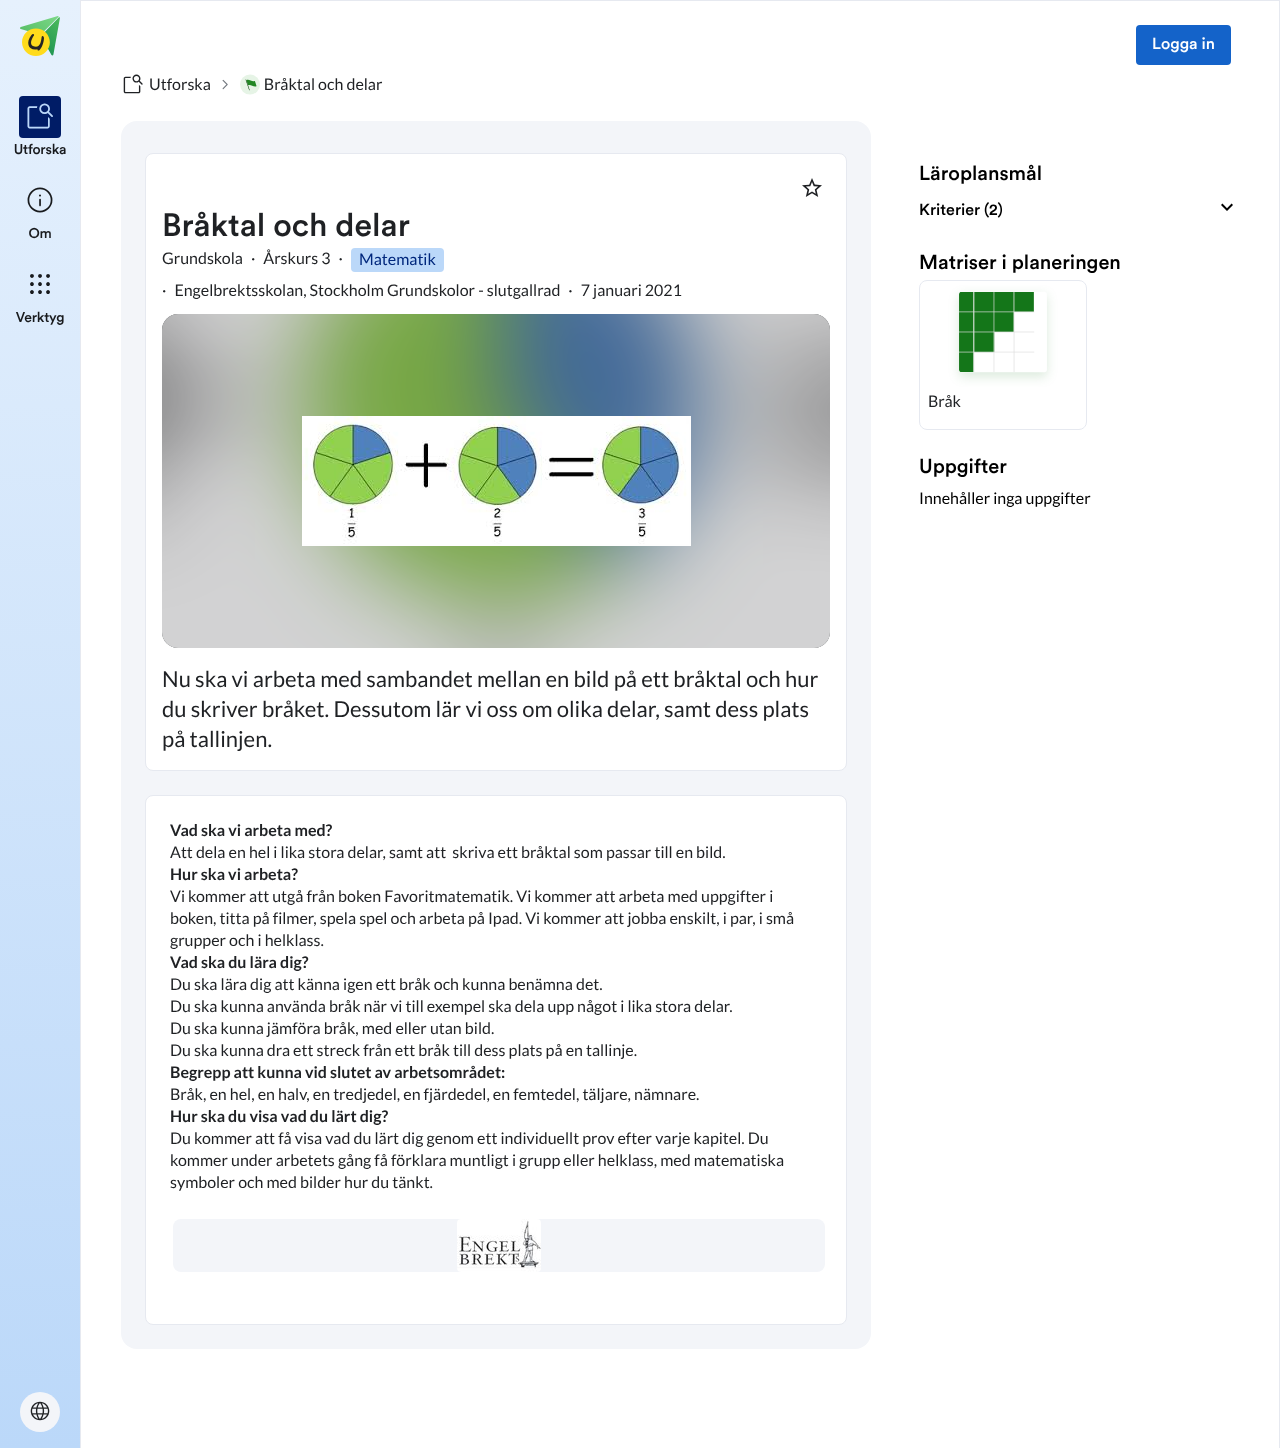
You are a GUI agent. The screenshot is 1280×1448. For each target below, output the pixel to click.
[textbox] (496, 1060)
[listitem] (40, 128)
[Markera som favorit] (812, 188)
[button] (1003, 355)
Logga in (1183, 45)
